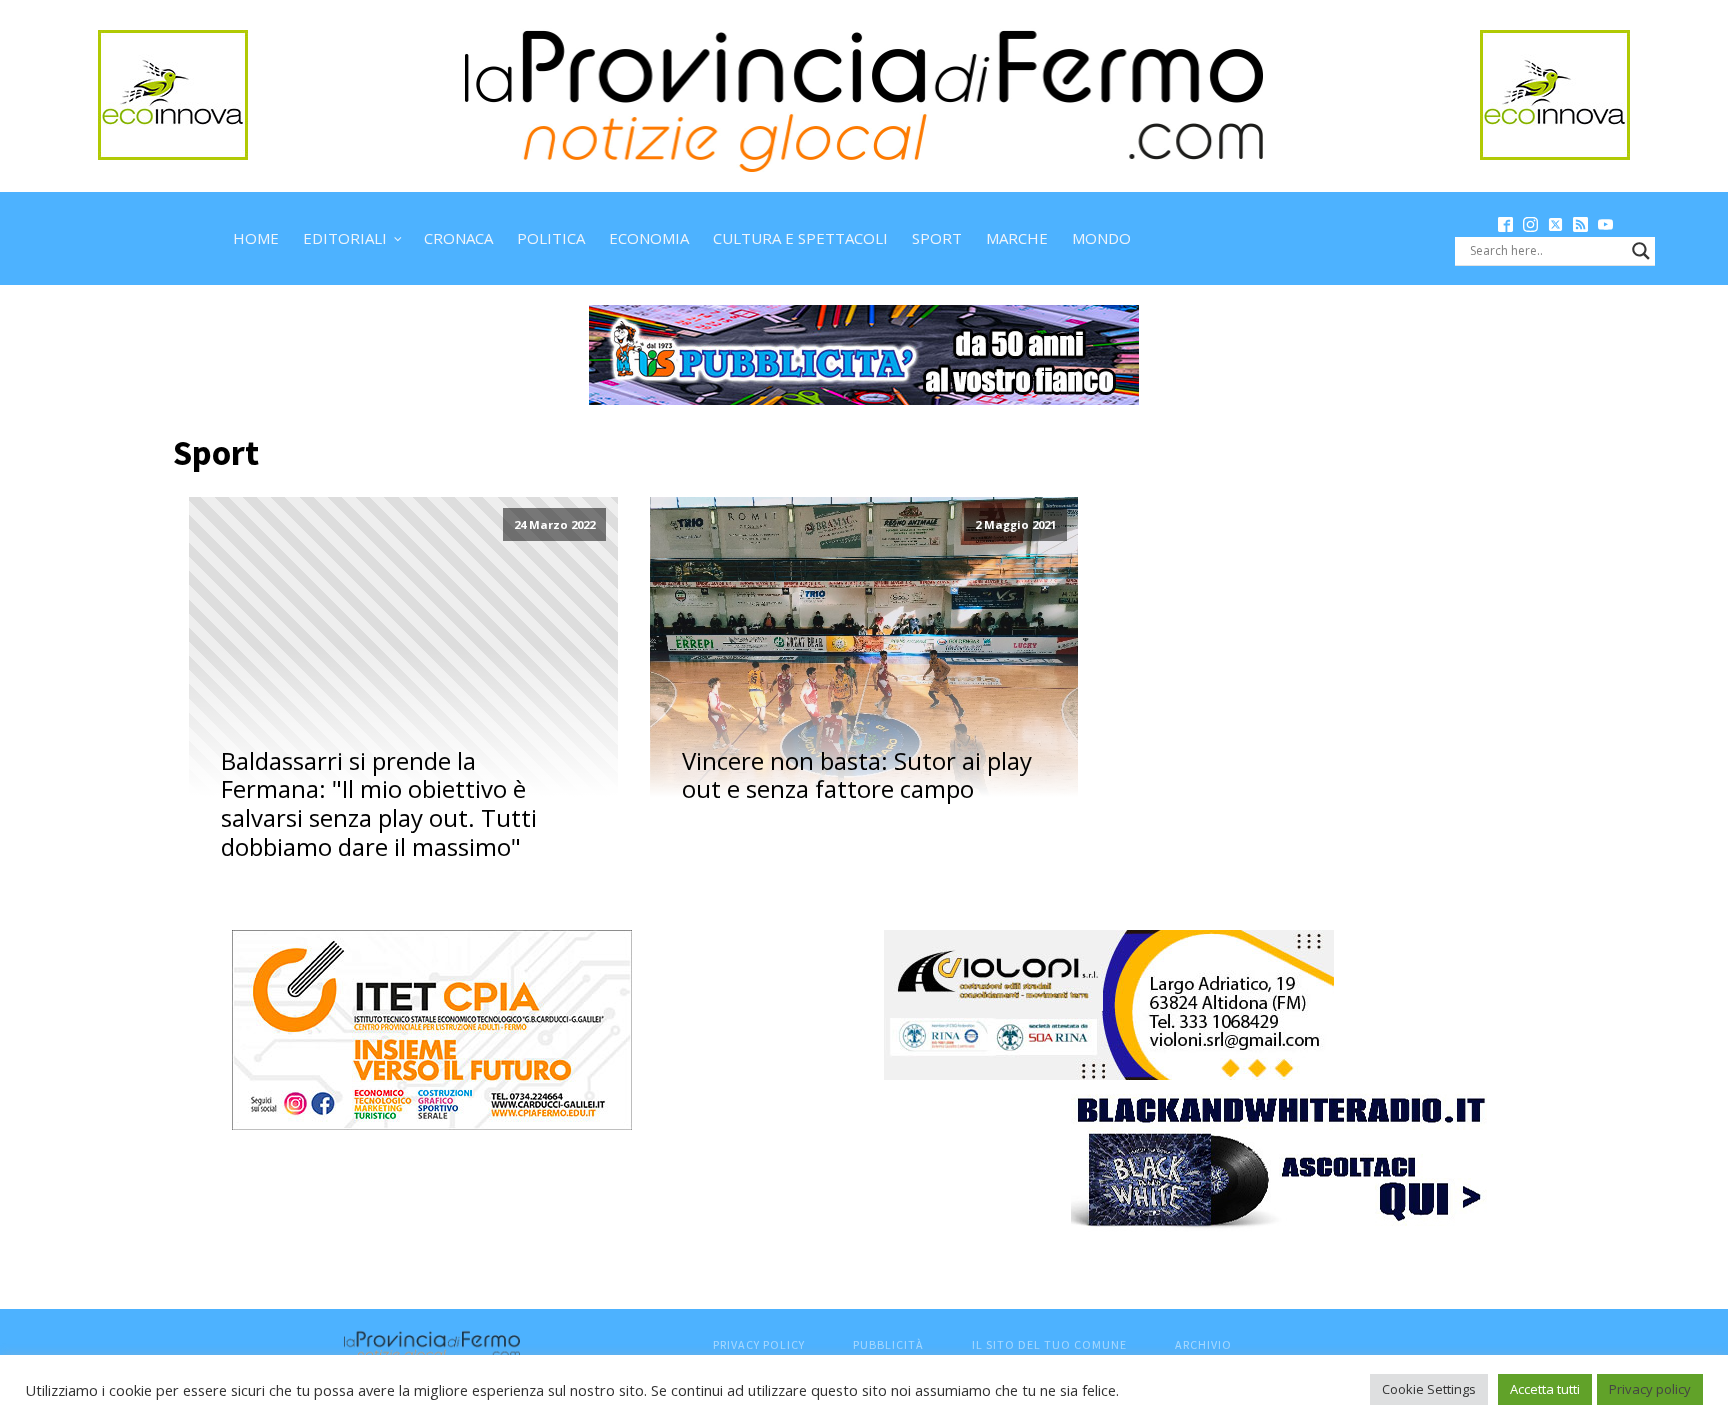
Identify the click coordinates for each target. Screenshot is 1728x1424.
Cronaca (458, 238)
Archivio (1203, 1344)
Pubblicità (888, 1344)
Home (256, 238)
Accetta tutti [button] (1545, 1389)
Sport (937, 238)
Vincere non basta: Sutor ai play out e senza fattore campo (857, 776)
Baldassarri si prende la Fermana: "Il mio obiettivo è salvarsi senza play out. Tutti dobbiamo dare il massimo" (379, 804)
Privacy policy (1650, 1389)
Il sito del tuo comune (1049, 1344)
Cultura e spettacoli (800, 238)
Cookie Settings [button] (1429, 1389)
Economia (649, 238)
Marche (1017, 238)
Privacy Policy (759, 1344)
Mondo (1101, 238)
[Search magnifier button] (1641, 251)
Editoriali (345, 238)
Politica (551, 238)
